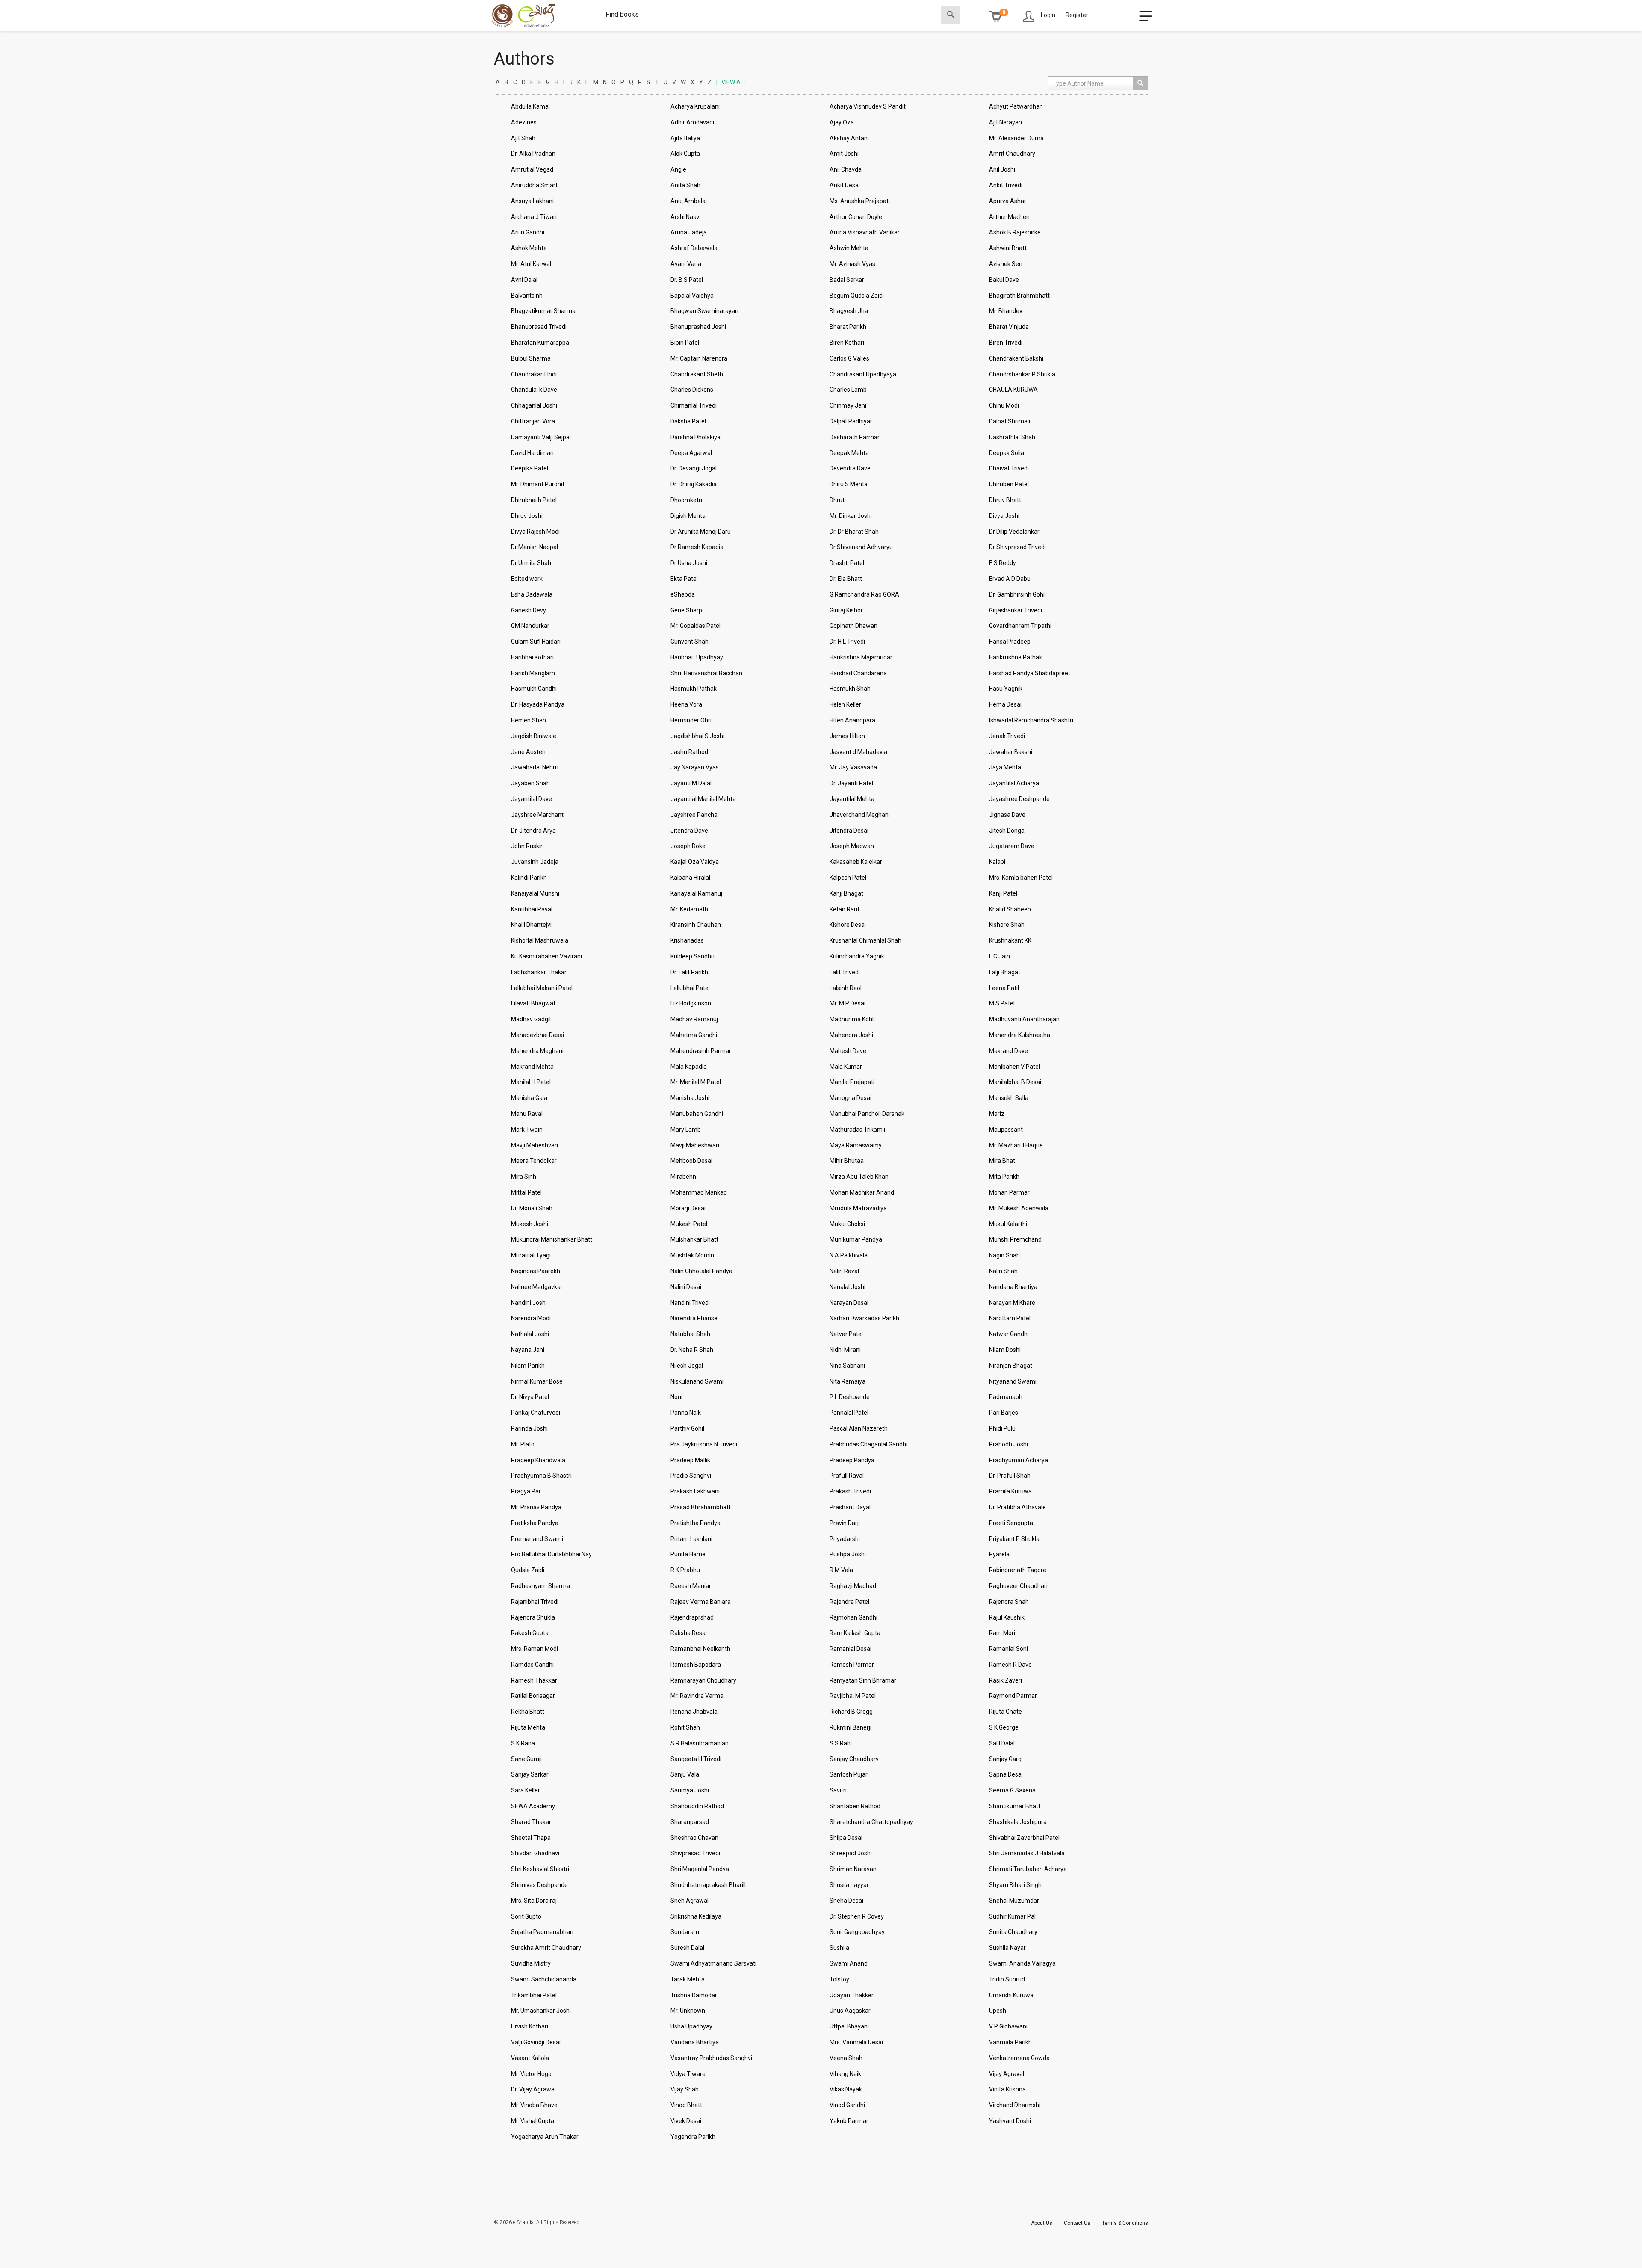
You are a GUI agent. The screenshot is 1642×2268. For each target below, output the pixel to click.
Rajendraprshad (692, 1617)
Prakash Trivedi (850, 1491)
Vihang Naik (845, 2074)
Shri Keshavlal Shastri (540, 1869)
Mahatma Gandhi (694, 1035)
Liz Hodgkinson (691, 1003)
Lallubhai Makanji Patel (542, 988)
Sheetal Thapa (531, 1838)
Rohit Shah (685, 1727)
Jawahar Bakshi (1011, 752)
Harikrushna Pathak (1016, 657)
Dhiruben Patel (1009, 484)
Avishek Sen (1006, 264)
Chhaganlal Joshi (534, 405)
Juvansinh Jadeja (535, 862)
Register (1077, 15)
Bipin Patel (685, 343)
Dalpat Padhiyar (851, 421)
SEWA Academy (533, 1806)
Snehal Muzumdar (1014, 1901)
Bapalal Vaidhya (692, 296)
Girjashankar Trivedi (1016, 610)
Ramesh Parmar (852, 1665)
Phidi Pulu (1002, 1428)
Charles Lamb (848, 390)
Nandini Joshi (529, 1303)
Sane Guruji (526, 1759)
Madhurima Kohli (852, 1019)
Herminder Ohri (691, 720)
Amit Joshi (844, 154)
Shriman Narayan (853, 1869)
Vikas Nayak (846, 2089)
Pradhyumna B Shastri (541, 1476)
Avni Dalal (524, 280)
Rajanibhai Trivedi (535, 1602)
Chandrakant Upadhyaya (863, 374)
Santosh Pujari (849, 1774)
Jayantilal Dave (532, 799)
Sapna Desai (1006, 1774)
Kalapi (997, 862)
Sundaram (685, 1932)
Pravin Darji (845, 1523)
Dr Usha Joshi (689, 563)
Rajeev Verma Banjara (701, 1602)
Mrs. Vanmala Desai (856, 2042)
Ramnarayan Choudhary (703, 1680)
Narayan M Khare (1012, 1303)
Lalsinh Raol (846, 988)
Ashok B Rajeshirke (1015, 232)
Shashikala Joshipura (1018, 1822)
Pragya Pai (526, 1491)
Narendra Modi (531, 1318)
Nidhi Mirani (845, 1350)
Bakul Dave (1004, 280)
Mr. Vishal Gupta (533, 2121)
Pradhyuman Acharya (1019, 1460)
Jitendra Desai (849, 831)
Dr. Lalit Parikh (689, 972)
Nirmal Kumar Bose (537, 1381)
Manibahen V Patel (1014, 1067)
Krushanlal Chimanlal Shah (865, 940)
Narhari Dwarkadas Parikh (864, 1318)
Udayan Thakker (852, 1995)
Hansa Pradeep (1010, 642)
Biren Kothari (847, 343)
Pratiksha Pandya (535, 1523)
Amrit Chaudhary (1012, 154)
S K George (1004, 1727)
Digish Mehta (688, 516)
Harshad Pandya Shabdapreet (1030, 673)
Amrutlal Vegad (532, 169)
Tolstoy (839, 1979)
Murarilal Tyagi (531, 1255)
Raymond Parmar (1013, 1696)
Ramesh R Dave (1010, 1665)
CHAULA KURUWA (1013, 390)
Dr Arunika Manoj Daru (701, 532)
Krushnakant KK (1010, 940)
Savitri (838, 1790)
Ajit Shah (523, 138)
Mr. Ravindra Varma (697, 1696)
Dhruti (838, 500)
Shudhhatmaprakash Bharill (708, 1885)
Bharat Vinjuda (1009, 327)
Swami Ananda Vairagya (1022, 1963)
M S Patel (1002, 1003)
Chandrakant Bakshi (1016, 358)
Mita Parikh (1004, 1177)
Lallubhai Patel (690, 988)
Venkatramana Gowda (1019, 2058)
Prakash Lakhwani (695, 1491)
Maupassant (1006, 1130)
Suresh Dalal (687, 1948)
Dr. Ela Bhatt (846, 579)
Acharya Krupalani (695, 106)
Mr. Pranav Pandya (536, 1507)
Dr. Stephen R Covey (857, 1916)
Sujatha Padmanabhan (542, 1932)
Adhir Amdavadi (692, 122)
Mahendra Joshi (851, 1035)
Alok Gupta (685, 154)
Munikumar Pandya (856, 1239)
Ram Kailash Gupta (855, 1633)
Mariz (997, 1114)
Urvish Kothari (530, 2026)
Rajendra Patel (849, 1602)
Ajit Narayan (1006, 122)
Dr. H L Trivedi (847, 642)
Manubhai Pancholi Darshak (867, 1114)
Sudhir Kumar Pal (1012, 1916)
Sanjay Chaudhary (854, 1759)
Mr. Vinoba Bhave (534, 2105)
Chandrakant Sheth (697, 374)
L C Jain (1000, 956)
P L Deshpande (850, 1397)
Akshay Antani (849, 138)
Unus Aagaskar (850, 2011)
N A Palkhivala (849, 1255)
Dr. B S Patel (687, 280)
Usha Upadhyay (691, 2026)
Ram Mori (1002, 1633)
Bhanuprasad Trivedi (539, 327)
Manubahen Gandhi (697, 1114)
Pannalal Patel (849, 1413)
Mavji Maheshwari (695, 1145)
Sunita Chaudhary (1013, 1932)
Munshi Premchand (1015, 1239)
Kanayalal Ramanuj (696, 893)
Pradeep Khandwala (538, 1460)
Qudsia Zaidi (528, 1570)
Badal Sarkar (847, 280)
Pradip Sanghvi (691, 1476)
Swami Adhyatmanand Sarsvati (713, 1963)
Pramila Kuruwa (1010, 1491)
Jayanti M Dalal (691, 783)
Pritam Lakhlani (691, 1539)
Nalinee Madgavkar (537, 1287)
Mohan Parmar (1009, 1192)
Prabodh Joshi (1009, 1444)
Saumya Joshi (690, 1790)
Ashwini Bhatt (1008, 248)
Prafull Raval (847, 1476)
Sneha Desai (846, 1901)
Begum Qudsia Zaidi (857, 296)
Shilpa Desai (846, 1838)
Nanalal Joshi (848, 1287)
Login (1048, 15)
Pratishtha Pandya (695, 1523)
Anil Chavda (846, 169)
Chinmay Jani (848, 405)
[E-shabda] (532, 16)
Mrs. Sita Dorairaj (534, 1901)
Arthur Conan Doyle (856, 217)
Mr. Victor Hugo (531, 2074)
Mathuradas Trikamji (857, 1130)
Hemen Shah (529, 720)
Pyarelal (1000, 1554)
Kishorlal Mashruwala (540, 940)
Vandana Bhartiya (695, 2042)
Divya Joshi (1004, 516)
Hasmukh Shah (850, 689)
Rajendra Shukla (533, 1617)
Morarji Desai (688, 1208)
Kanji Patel (1003, 893)
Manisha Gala (529, 1098)
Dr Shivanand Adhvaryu (861, 547)
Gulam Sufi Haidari (536, 642)
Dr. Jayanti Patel (851, 783)
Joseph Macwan (852, 846)
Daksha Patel (688, 421)
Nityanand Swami (1013, 1381)
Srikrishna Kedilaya (696, 1916)
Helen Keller (845, 704)
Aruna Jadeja (689, 232)
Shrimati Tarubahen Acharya (1028, 1869)
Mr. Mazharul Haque (1016, 1145)
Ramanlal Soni (1009, 1649)
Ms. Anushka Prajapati (860, 201)
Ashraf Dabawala (694, 248)
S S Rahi (841, 1743)
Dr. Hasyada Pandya (538, 704)
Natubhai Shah (690, 1334)
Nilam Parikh (528, 1366)
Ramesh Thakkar (534, 1680)
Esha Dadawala (532, 594)
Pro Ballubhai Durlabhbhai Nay (551, 1554)
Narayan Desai (849, 1303)
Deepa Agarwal (691, 453)
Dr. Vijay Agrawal (533, 2089)
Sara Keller (526, 1790)
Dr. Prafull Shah (1010, 1476)
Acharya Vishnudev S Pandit (868, 106)
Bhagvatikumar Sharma (543, 311)
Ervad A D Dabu (1010, 579)
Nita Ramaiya (848, 1381)
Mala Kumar (846, 1067)
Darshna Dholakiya (695, 437)
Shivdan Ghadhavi (535, 1853)
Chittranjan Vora (533, 421)
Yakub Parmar (849, 2121)
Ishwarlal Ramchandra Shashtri (1031, 720)
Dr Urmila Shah (531, 563)
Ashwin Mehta (849, 248)
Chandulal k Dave (534, 390)
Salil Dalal (1002, 1743)
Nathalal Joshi (530, 1334)
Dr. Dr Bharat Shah (854, 532)
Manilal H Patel (531, 1082)
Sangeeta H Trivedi (696, 1759)
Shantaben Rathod (855, 1806)
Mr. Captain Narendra (699, 358)
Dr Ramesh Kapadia (697, 547)
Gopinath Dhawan (853, 626)
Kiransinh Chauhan (696, 925)
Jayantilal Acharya (1014, 783)
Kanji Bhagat (846, 893)
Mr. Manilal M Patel (696, 1082)
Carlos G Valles (849, 358)
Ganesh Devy (529, 610)
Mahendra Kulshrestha (1020, 1035)
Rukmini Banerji (851, 1727)
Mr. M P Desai (848, 1003)
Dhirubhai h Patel (534, 500)
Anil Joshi (1002, 169)
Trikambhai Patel (534, 1995)
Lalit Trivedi (845, 972)
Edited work (527, 579)
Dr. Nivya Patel (530, 1397)
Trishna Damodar (694, 1995)
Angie (678, 169)
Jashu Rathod (689, 752)
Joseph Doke (688, 846)
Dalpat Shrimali (1010, 421)
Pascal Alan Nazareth (859, 1428)
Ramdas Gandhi (532, 1665)
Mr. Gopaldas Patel (695, 626)
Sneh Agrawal (690, 1901)
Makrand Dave (1009, 1051)
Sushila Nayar (1007, 1948)
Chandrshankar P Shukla (1022, 374)
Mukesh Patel (689, 1224)
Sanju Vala (685, 1774)
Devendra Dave (850, 468)
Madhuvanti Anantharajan (1024, 1019)
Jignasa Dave (1007, 815)
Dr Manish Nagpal (535, 547)
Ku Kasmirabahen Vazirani (546, 956)
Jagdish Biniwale (534, 736)
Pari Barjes (1004, 1413)
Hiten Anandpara (852, 720)
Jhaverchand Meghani (860, 815)
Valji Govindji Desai (536, 2042)
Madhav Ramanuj (694, 1019)
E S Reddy (1003, 563)
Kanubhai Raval (532, 909)
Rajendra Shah (1009, 1602)
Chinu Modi (1004, 405)
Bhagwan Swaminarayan (704, 311)
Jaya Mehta (1005, 767)
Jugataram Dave (1012, 846)
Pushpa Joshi (848, 1554)
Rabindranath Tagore (1018, 1570)
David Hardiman (532, 453)
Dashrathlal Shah (1012, 437)
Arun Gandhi (528, 232)
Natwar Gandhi (1009, 1334)
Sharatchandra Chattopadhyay (871, 1822)
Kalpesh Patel (848, 878)
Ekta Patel (684, 579)
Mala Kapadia (689, 1067)
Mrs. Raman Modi (535, 1649)
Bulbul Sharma (531, 358)
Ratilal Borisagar (533, 1696)
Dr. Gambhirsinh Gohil (1017, 594)
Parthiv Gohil (687, 1428)
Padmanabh (1006, 1397)
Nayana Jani (528, 1350)
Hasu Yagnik (1006, 689)
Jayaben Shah (530, 783)
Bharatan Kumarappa (540, 343)
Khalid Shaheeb (1010, 909)
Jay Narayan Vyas (695, 767)
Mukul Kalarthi (1008, 1224)
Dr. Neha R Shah (692, 1350)
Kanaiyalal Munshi (535, 893)
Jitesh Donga (1007, 831)
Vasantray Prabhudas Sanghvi (711, 2058)
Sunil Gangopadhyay (857, 1932)
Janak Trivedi (1007, 736)
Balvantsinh (527, 296)
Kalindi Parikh (529, 878)
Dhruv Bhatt (1005, 500)
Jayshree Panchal (695, 815)
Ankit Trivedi (1006, 185)
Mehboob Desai (691, 1161)
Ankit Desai (845, 185)
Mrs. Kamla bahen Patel (1021, 878)
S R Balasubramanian (700, 1743)
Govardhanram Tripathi (1020, 626)
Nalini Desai (686, 1287)
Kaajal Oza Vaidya (695, 862)
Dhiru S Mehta (849, 484)
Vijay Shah (685, 2089)
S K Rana (523, 1743)
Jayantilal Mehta (852, 799)
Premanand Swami (537, 1539)
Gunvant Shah (690, 642)
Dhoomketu (686, 500)
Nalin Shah (1003, 1271)
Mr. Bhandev (1006, 311)
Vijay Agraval (1007, 2074)
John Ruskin (527, 846)
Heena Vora (686, 704)
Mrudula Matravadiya (858, 1208)
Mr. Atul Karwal (531, 264)
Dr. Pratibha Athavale (1017, 1507)
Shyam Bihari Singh (1015, 1885)
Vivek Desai (686, 2121)
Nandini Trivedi (690, 1303)
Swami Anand (849, 1963)
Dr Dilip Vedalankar (1014, 532)
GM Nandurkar (530, 626)
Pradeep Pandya (852, 1460)
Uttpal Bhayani (849, 2026)
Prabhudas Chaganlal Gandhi (868, 1444)
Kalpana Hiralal (690, 878)
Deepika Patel (530, 468)
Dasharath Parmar (855, 437)
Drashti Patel (847, 563)
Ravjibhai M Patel (853, 1696)
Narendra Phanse (694, 1318)
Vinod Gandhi (847, 2105)
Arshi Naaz (685, 217)
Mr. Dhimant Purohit (538, 484)
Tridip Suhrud (1007, 1979)
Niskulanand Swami (697, 1381)
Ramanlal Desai (851, 1649)
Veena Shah (846, 2058)
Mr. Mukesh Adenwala (1019, 1208)
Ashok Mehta (529, 248)
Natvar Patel (846, 1334)
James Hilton (847, 736)
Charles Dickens (692, 390)
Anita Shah (685, 185)
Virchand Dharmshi (1015, 2105)
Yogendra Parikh (693, 2137)
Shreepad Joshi (851, 1853)
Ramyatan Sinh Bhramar (863, 1680)
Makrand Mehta (532, 1067)
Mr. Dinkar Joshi (851, 516)
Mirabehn (683, 1177)
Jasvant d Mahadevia (858, 752)
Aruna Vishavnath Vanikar (865, 232)
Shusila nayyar (849, 1885)
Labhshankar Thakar (539, 972)
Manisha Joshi (690, 1098)
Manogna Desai (851, 1098)
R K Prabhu (685, 1570)
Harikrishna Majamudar (861, 657)
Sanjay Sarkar (530, 1774)
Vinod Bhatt (686, 2105)
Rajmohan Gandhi (853, 1617)
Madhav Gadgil (531, 1019)
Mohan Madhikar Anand (862, 1192)
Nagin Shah (1004, 1255)
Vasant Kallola (530, 2058)
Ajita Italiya (685, 138)
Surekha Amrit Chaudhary (546, 1948)
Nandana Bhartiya (1013, 1287)
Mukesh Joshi (530, 1224)
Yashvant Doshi (1010, 2121)
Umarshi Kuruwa (1011, 1995)
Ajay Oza (842, 122)
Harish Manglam (533, 673)
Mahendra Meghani (537, 1051)
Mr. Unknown (688, 2011)
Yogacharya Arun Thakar (545, 2137)
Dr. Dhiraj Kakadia (694, 484)
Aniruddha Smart (534, 185)
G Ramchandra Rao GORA (864, 594)
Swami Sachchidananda (544, 1979)
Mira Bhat (1002, 1161)
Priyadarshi (845, 1539)
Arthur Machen (1009, 217)
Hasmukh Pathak (694, 689)
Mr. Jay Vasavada (853, 767)
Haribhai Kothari (532, 657)
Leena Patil (1004, 988)
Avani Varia (686, 264)
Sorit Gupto (526, 1916)
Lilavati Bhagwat (533, 1003)
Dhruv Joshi (527, 516)
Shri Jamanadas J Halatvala (1027, 1853)
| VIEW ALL (731, 82)
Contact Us (1077, 2223)
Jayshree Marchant (537, 815)
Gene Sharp (686, 610)
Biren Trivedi (1006, 343)
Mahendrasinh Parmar (701, 1051)
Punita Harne (688, 1554)
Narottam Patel (1010, 1318)
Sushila (839, 1948)
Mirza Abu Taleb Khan (859, 1177)
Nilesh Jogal (687, 1366)
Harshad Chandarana (858, 673)
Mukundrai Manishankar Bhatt (552, 1239)
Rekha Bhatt (528, 1712)
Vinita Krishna (1007, 2089)
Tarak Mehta (688, 1979)
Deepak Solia (1007, 453)
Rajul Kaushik (1007, 1617)
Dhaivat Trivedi (1009, 468)
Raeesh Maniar (691, 1586)
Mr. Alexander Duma (1016, 138)
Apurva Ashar (1008, 201)
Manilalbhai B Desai (1015, 1082)
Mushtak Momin (692, 1255)
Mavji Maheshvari (535, 1145)
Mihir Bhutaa (847, 1161)
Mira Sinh (524, 1177)
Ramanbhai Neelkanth (700, 1649)
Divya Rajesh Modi (535, 532)
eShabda (683, 594)
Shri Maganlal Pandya (700, 1869)
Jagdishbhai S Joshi (697, 736)
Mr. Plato (523, 1444)
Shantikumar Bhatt (1015, 1806)
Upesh (998, 2011)
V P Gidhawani (1008, 2026)
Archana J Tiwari (534, 217)
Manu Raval (527, 1114)
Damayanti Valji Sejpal (541, 437)
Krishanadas (687, 940)
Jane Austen (528, 752)
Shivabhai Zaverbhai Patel (1024, 1838)
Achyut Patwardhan (1016, 106)
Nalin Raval (844, 1271)
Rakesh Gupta (530, 1633)
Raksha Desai (689, 1633)
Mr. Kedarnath (689, 909)
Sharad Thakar (531, 1822)
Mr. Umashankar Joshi (541, 2011)
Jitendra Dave (689, 831)
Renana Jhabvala (694, 1712)
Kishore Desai (848, 925)
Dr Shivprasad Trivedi (1017, 547)
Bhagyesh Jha (849, 311)
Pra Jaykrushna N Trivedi (704, 1444)
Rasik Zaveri (1006, 1680)
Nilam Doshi (1005, 1350)
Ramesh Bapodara (696, 1665)
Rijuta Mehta (528, 1727)
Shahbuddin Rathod (697, 1806)
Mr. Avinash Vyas (852, 264)
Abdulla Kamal (530, 106)
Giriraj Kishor (846, 610)
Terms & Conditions (1125, 2223)
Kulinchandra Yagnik (857, 956)
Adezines (524, 122)
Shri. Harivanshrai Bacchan (706, 673)
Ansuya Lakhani (532, 201)
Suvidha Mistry (531, 1963)
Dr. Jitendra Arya (533, 831)
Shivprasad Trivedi (695, 1853)
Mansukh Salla (1009, 1098)
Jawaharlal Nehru (535, 767)
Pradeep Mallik (690, 1460)
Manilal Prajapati (852, 1082)
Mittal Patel (526, 1192)
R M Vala (841, 1570)
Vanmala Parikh (1010, 2042)
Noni (676, 1397)
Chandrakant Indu (535, 374)
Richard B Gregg (851, 1712)
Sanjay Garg (1005, 1759)
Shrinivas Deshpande (539, 1885)
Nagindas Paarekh (536, 1271)
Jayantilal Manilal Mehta (703, 799)
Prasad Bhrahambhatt (701, 1507)
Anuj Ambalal (689, 201)
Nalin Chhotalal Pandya (701, 1271)
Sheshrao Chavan (694, 1838)
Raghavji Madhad (853, 1586)
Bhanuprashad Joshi (698, 327)
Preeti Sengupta (1011, 1523)
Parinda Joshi (529, 1428)
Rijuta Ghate (1006, 1712)
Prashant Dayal (850, 1507)
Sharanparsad (690, 1822)
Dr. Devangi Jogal (694, 468)
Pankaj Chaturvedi (536, 1413)
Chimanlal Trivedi (694, 405)
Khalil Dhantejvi (531, 925)
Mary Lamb (686, 1130)
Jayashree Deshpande (1019, 799)
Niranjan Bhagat (1011, 1366)
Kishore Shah (1007, 925)
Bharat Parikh (848, 327)
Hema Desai (1005, 704)
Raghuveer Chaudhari (1018, 1586)
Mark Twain (527, 1130)
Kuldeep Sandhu (693, 956)
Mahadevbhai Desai (537, 1035)
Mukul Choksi (847, 1224)
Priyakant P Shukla (1014, 1539)
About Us (1042, 2223)
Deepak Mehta (849, 453)
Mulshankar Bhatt (694, 1239)
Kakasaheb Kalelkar (856, 862)
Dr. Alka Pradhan (533, 154)
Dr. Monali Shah (532, 1208)
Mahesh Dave (848, 1051)
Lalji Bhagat (1005, 972)
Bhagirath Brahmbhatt (1019, 296)
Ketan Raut (845, 909)
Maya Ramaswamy (856, 1145)
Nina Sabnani (847, 1366)
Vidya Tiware (688, 2074)
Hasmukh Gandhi (534, 689)
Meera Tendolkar (534, 1161)
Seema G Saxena (1012, 1790)
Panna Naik (686, 1413)
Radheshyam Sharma (540, 1586)
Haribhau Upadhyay (697, 657)
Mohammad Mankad (699, 1192)
